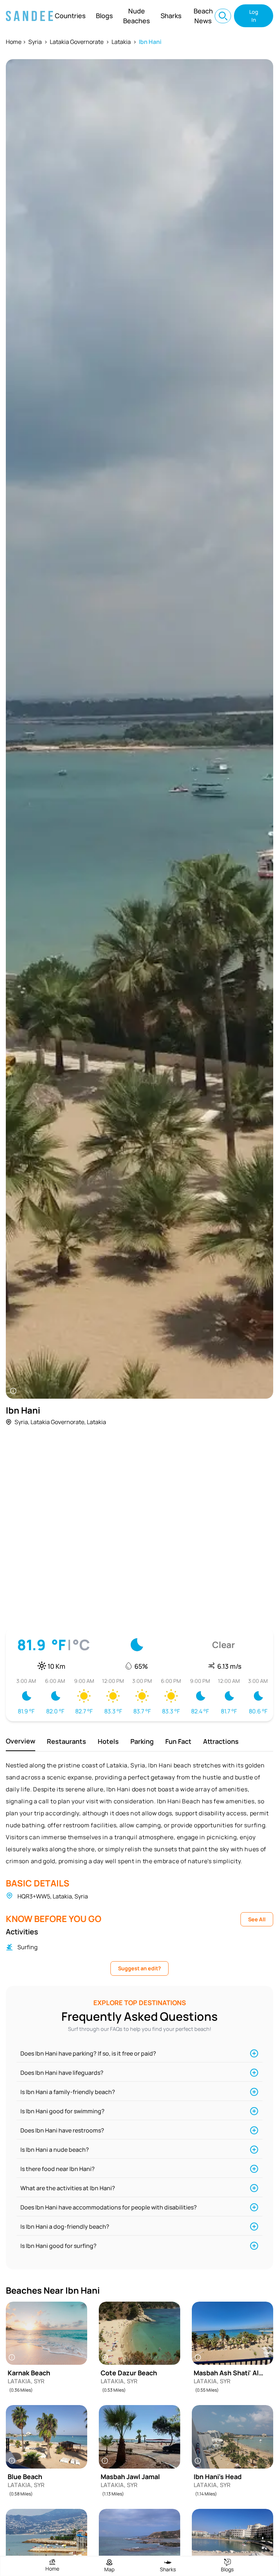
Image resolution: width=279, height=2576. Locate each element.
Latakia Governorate (77, 42)
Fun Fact (178, 1741)
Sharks (171, 16)
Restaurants (66, 1741)
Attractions (221, 1741)
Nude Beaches (137, 16)
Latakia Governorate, (58, 1422)
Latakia (121, 42)
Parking (142, 1741)
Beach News (203, 16)
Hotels (108, 1741)
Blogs (104, 16)
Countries (70, 16)
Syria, (22, 1422)
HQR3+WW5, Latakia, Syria (53, 1896)
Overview (21, 1741)
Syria (35, 42)
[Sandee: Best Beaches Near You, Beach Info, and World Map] (29, 16)
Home (14, 42)
